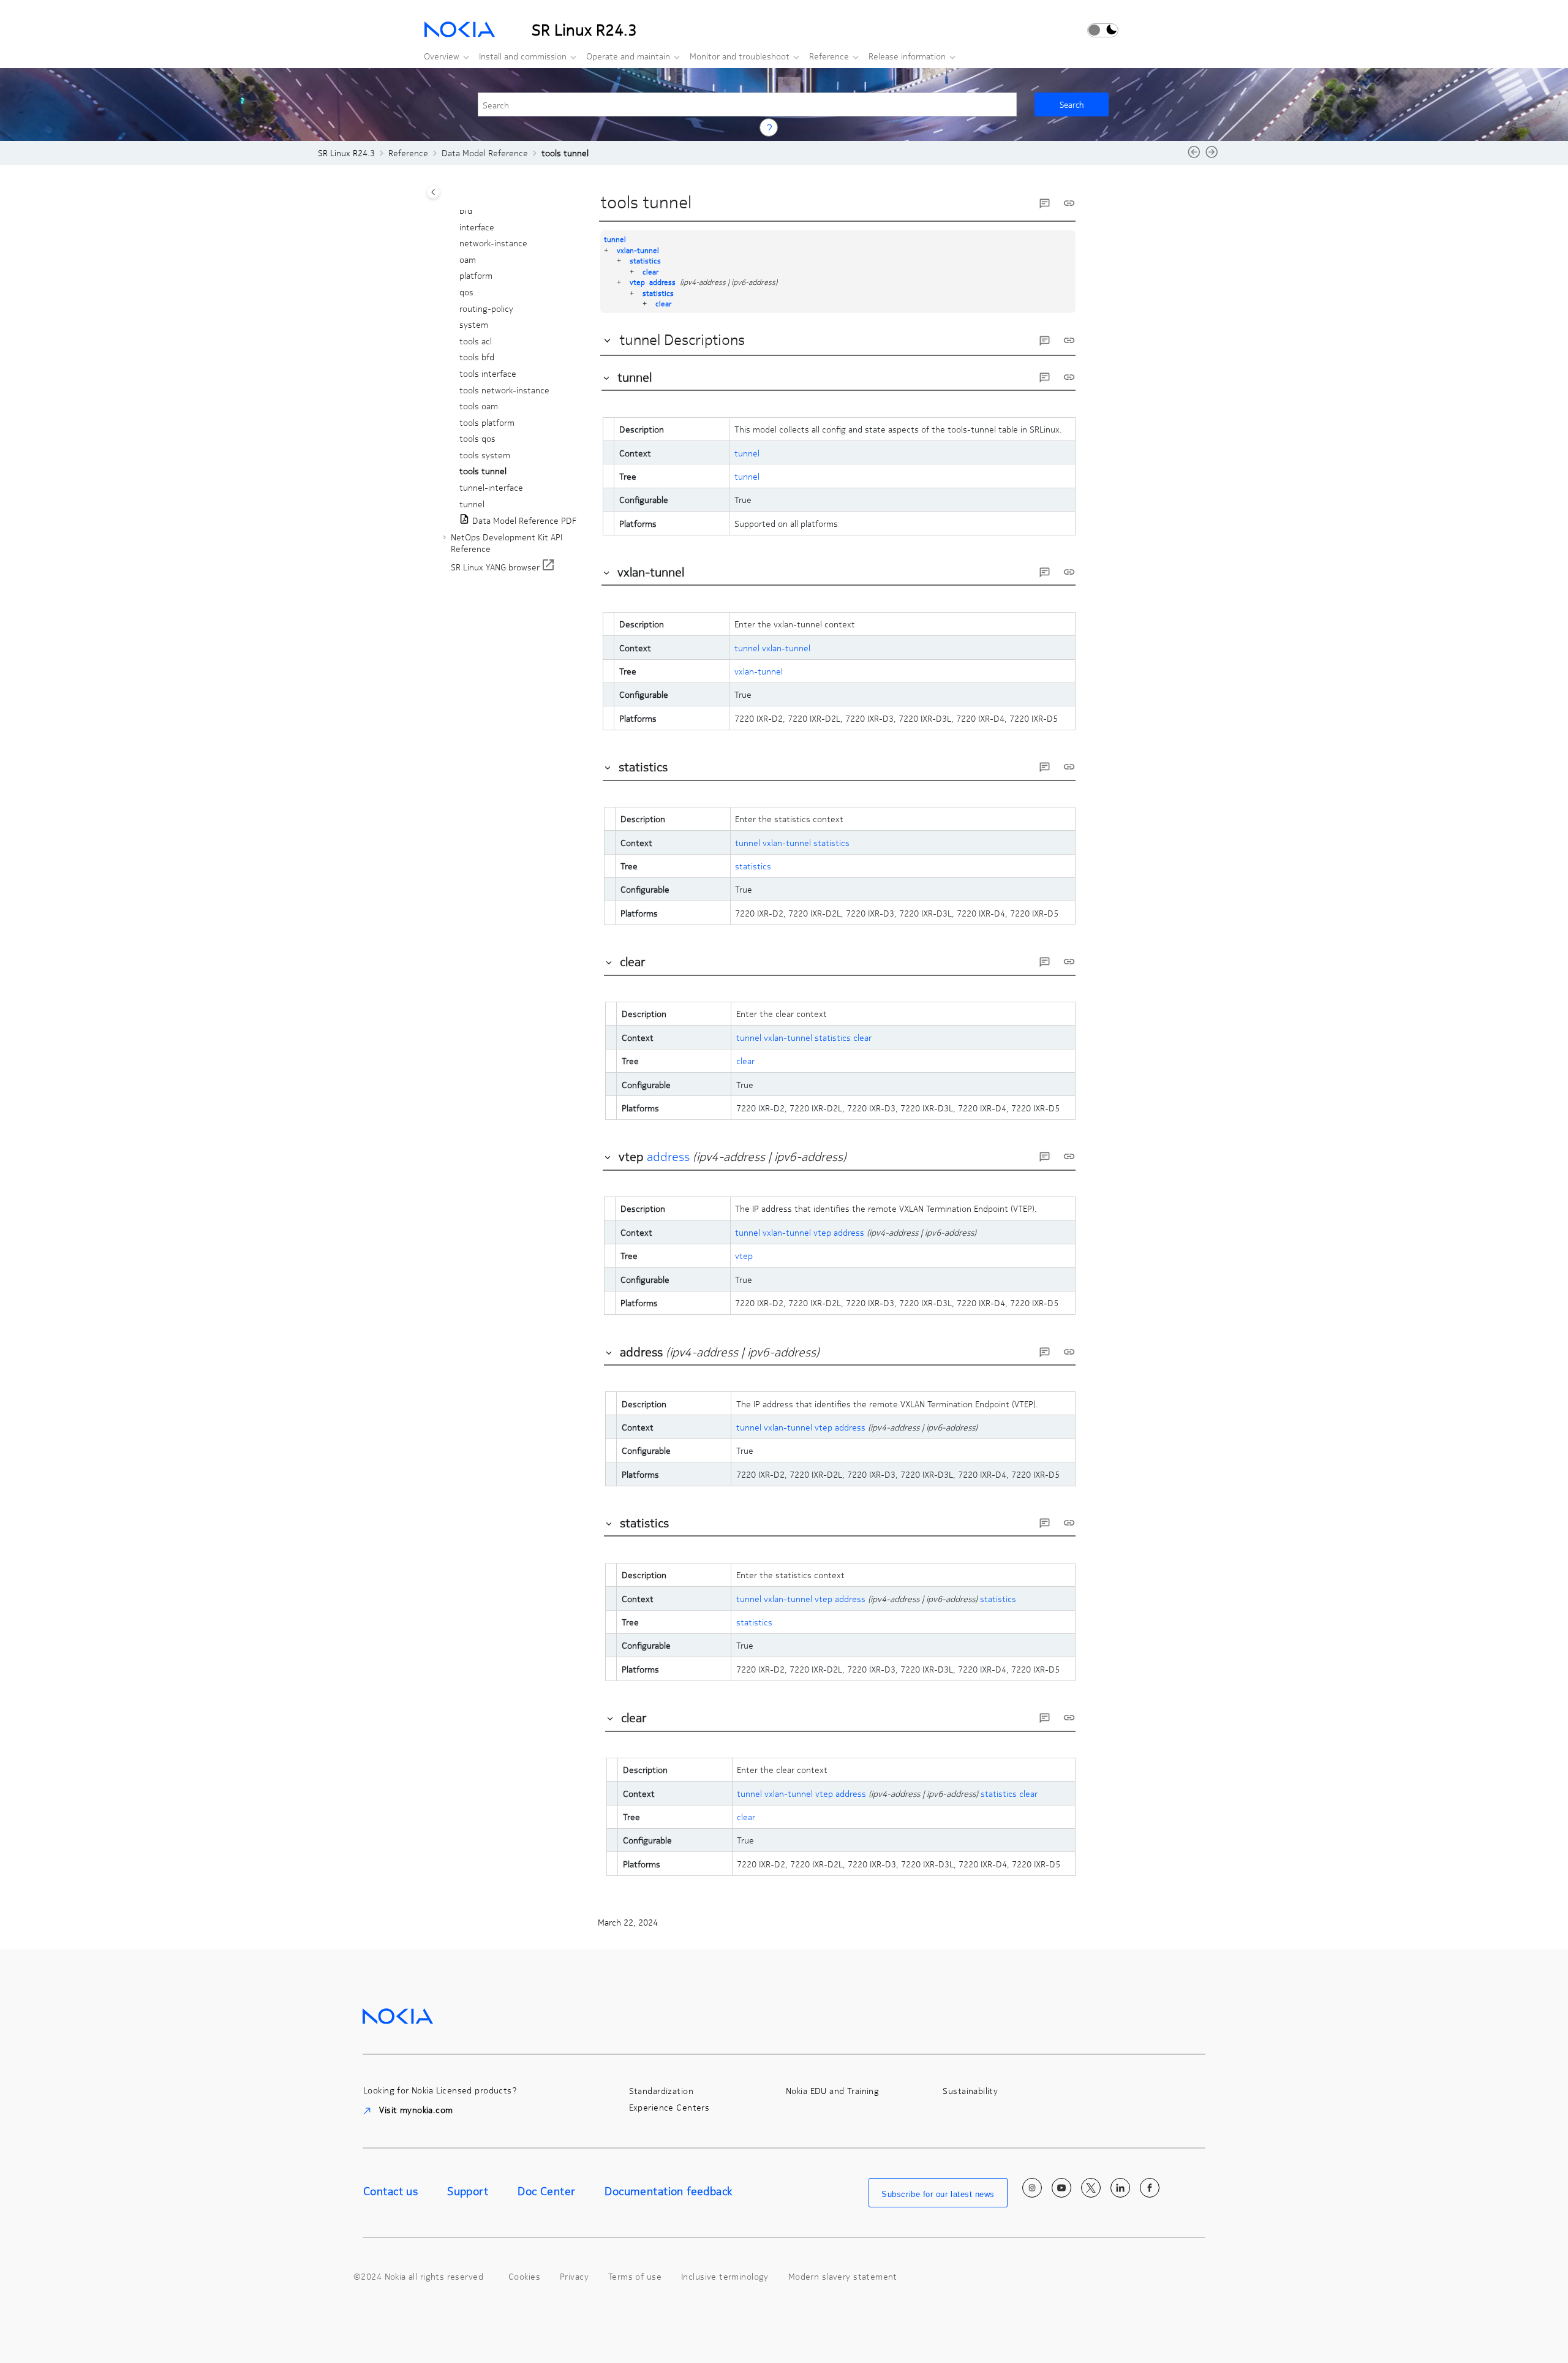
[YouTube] (1061, 2188)
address (662, 282)
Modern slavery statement (843, 2276)
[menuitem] (443, 56)
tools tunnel (565, 153)
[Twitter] (1091, 2188)
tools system (485, 455)
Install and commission (523, 56)
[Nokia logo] (398, 2014)
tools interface (488, 373)
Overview (442, 56)
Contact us (390, 2191)
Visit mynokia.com (415, 2109)
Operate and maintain (628, 56)
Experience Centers (669, 2107)
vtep (637, 282)
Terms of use (635, 2276)
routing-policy (486, 308)
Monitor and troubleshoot (740, 56)
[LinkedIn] (1120, 2188)
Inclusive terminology (725, 2276)
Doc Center (546, 2191)
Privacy (574, 2276)
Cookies (524, 2276)
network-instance (493, 243)
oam (468, 259)
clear (650, 271)
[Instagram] (1032, 2188)
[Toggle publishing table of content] (433, 192)
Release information (907, 56)
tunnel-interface (491, 487)
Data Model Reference (485, 153)
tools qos (477, 439)
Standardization (661, 2091)
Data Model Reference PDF (524, 521)
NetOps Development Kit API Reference (507, 543)
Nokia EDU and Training (832, 2091)
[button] (454, 211)
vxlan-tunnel (638, 250)
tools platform (487, 422)
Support (468, 2191)
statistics (645, 260)
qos (466, 292)
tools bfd (477, 357)
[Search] (1072, 104)
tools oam (479, 406)
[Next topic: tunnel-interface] (1212, 156)
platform (476, 276)
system (474, 325)
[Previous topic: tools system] (1194, 156)
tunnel (472, 504)
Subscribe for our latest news (938, 2194)
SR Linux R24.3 (346, 153)
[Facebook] (1150, 2188)
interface (477, 227)
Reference (829, 56)
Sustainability (970, 2091)
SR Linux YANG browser (495, 567)
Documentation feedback (668, 2191)
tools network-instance (504, 390)
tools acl (476, 341)
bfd (466, 210)
